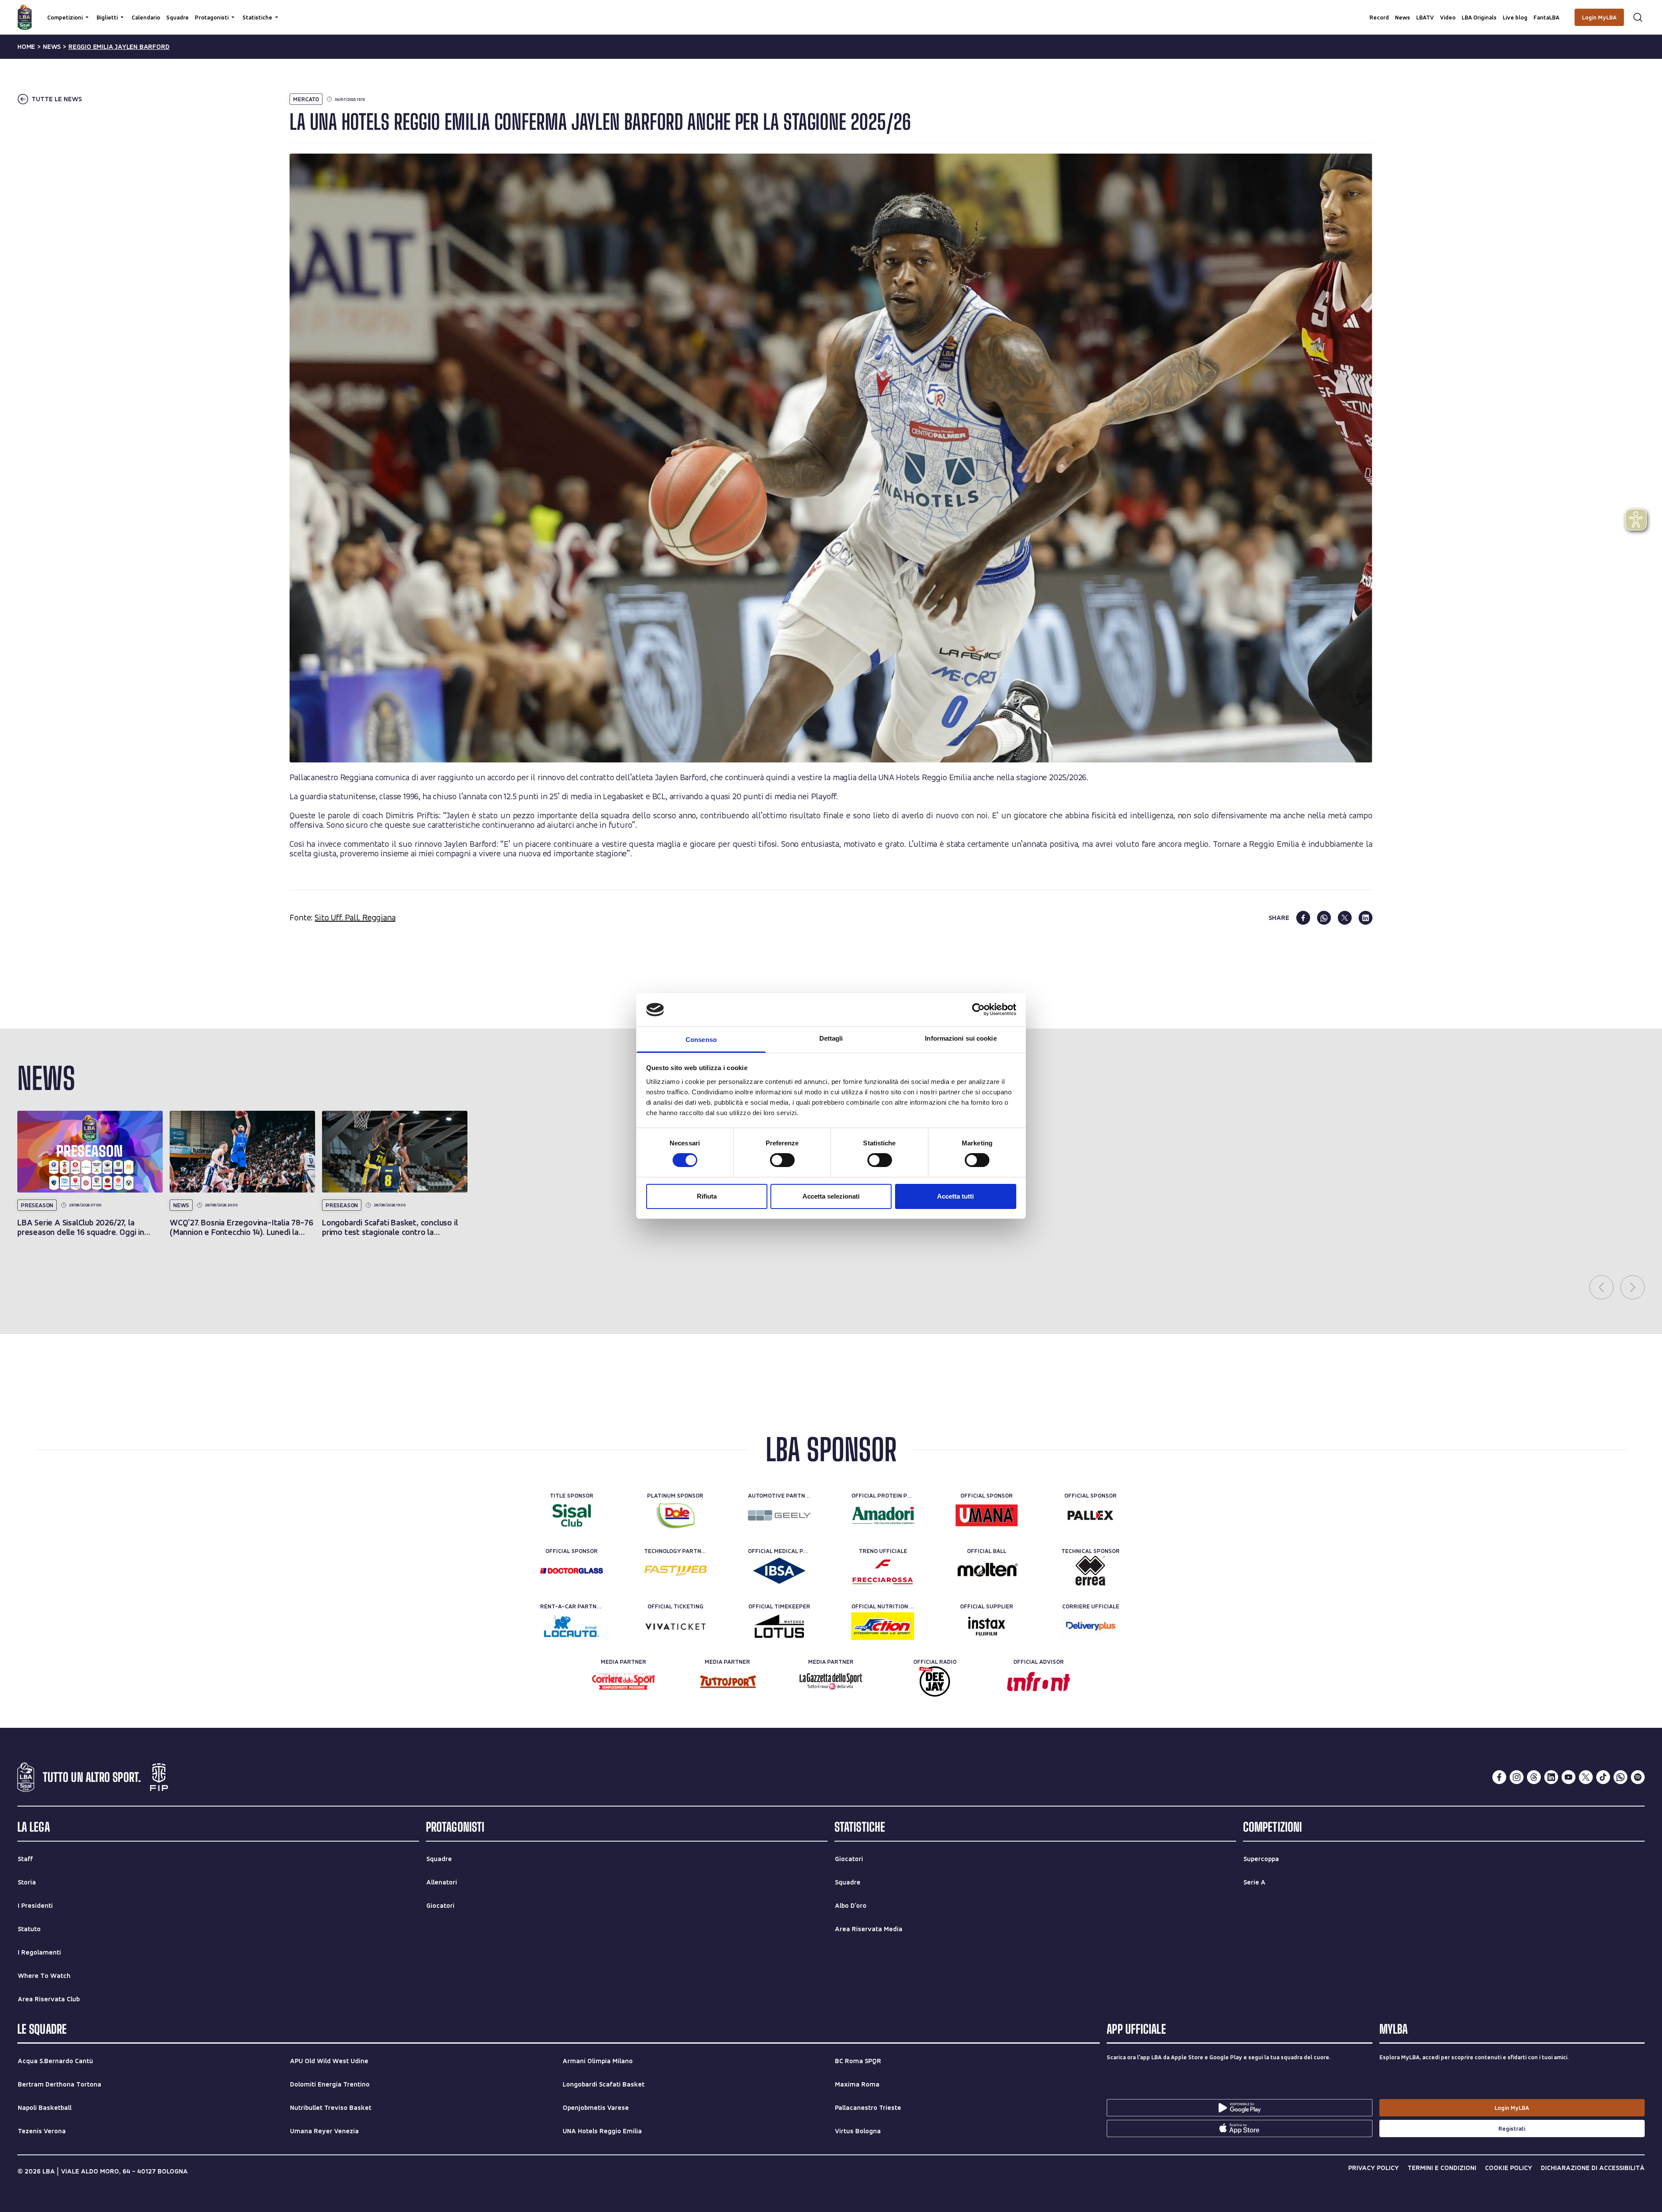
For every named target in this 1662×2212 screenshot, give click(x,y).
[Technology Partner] (675, 1571)
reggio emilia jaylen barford (119, 47)
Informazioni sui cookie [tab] (961, 1038)
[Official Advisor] (1039, 1682)
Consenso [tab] (701, 1040)
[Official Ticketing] (675, 1626)
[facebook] (1303, 918)
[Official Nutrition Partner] (883, 1626)
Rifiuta (707, 1196)
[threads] (1534, 1777)
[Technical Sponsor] (1090, 1571)
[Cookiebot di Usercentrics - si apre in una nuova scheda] (978, 1010)
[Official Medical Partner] (779, 1571)
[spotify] (1638, 1777)
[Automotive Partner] (779, 1515)
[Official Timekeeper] (779, 1626)
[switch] (782, 1160)
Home (26, 47)
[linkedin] (1366, 918)
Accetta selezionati (831, 1196)
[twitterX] (1586, 1777)
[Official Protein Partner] (883, 1515)
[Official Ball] (987, 1571)
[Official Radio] (935, 1682)
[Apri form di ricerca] (1638, 17)
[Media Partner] (623, 1682)
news (52, 47)
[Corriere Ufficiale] (1090, 1626)
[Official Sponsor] (987, 1515)
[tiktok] (1603, 1777)
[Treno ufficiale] (883, 1571)
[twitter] (1345, 918)
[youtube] (1569, 1777)
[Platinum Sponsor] (675, 1515)
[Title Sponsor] (572, 1515)
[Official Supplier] (987, 1626)
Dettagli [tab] (831, 1038)
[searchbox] (831, 11)
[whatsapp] (1324, 918)
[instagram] (1517, 1777)
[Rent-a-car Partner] (572, 1626)
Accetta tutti (955, 1196)
